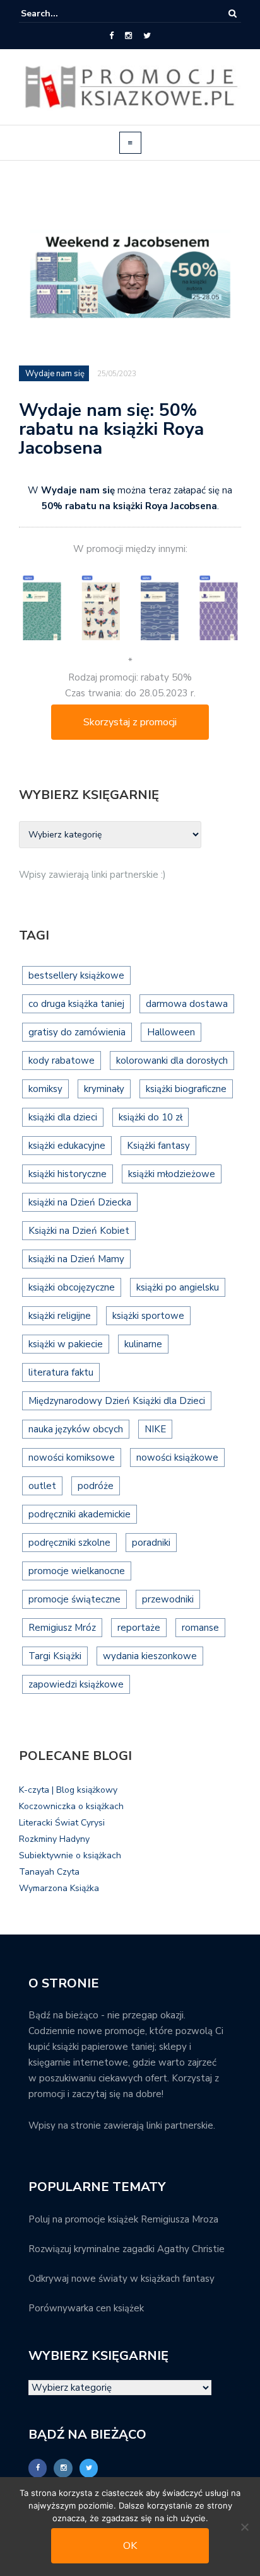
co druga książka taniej (76, 1004)
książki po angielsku (178, 1287)
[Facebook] (111, 36)
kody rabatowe (62, 1061)
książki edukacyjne (67, 1146)
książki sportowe (148, 1316)
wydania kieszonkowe (150, 1656)
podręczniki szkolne (69, 1543)
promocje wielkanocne (77, 1571)
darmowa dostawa (187, 1004)
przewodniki (168, 1599)
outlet (42, 1486)
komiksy (45, 1089)
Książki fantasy (158, 1146)
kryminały (104, 1089)
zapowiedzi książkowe (76, 1684)
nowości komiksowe (72, 1458)
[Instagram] (128, 36)
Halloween (171, 1032)
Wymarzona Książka (59, 1888)
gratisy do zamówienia (77, 1032)
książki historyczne (68, 1174)
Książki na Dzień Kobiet (79, 1231)
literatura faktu (61, 1372)
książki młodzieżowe (172, 1174)
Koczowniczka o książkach (71, 1806)
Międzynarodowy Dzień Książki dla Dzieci (117, 1401)
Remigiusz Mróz (62, 1628)
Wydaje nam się (55, 374)
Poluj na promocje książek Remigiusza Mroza (123, 2219)
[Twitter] (147, 36)
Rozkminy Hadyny (54, 1839)
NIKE (155, 1429)
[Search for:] (59, 14)
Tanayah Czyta (49, 1872)
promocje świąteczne (74, 1599)
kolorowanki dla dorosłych (172, 1061)
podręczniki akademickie (80, 1514)
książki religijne (60, 1316)
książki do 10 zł (151, 1117)
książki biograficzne (186, 1089)
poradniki (151, 1543)
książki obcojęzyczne (72, 1287)
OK (130, 2546)
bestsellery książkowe (76, 975)
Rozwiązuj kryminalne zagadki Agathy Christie (127, 2249)
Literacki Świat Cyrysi (62, 1823)
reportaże (139, 1628)
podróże (96, 1486)
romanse (200, 1628)
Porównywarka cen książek (86, 2308)
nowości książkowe (177, 1458)
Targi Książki (55, 1656)
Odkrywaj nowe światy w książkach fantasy (121, 2279)
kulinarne (143, 1344)
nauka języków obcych (76, 1429)
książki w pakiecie (66, 1344)
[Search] (233, 14)
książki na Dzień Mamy (76, 1259)
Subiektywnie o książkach (70, 1855)
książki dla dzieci (63, 1117)
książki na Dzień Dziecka (80, 1202)
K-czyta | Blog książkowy (68, 1790)
